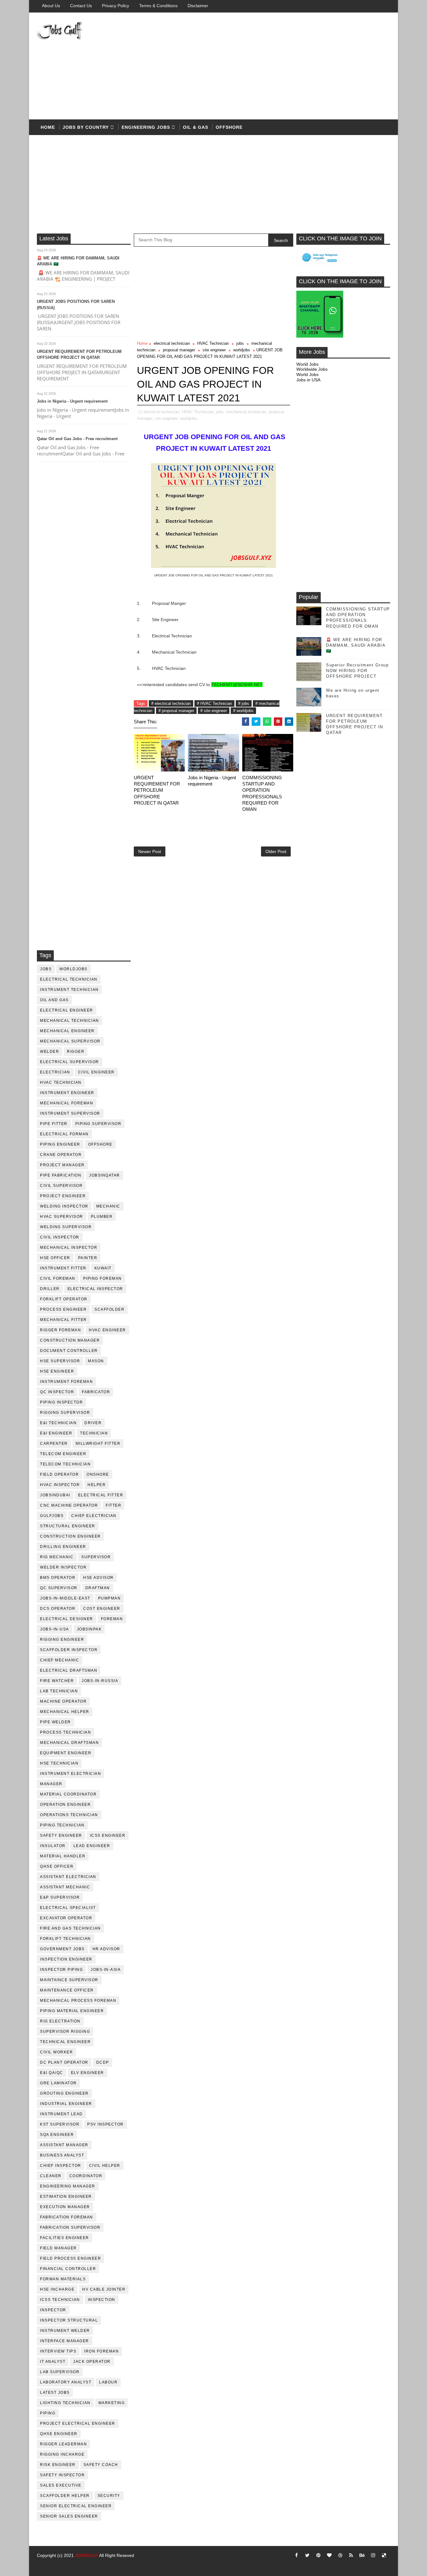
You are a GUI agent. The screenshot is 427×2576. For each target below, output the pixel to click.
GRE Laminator (58, 2083)
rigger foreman (60, 1330)
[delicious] (384, 2555)
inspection (102, 2300)
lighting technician (65, 2403)
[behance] (362, 2555)
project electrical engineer (78, 2423)
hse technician (59, 1763)
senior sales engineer (69, 2516)
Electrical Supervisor (70, 1062)
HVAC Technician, (198, 412)
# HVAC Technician (214, 703)
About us (51, 6)
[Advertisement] (276, 66)
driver (93, 1423)
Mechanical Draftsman (69, 1743)
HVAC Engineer (107, 1330)
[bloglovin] (329, 2555)
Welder (50, 1052)
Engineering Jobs (146, 127)
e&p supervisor (60, 1897)
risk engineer (58, 2465)
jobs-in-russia (100, 1681)
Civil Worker (56, 2052)
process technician (65, 1732)
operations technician (69, 1815)
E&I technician (58, 1423)
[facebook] (296, 2555)
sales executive (61, 2485)
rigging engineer (62, 1640)
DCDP (103, 2062)
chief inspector (61, 2166)
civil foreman (58, 1278)
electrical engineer (67, 1010)
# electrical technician (171, 703)
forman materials (63, 2279)
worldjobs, (189, 418)
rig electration (60, 2021)
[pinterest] (318, 2555)
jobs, (220, 412)
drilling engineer (63, 1547)
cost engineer (102, 1609)
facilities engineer (65, 2238)
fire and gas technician (70, 1928)
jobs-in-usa (55, 1629)
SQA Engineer (57, 2135)
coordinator (86, 2176)
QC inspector (57, 1392)
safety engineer (61, 1835)
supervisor (96, 1557)
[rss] (351, 2555)
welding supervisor (66, 1227)
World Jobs (307, 364)
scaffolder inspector (69, 1650)
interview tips (58, 2351)
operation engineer (65, 1805)
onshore (98, 1474)
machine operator (63, 1701)
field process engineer (70, 2258)
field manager (58, 2248)
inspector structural (69, 2320)
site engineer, (167, 418)
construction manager (70, 1340)
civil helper (105, 2166)
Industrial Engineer (66, 2104)
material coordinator (68, 1794)
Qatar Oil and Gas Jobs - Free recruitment (77, 439)
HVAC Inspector (60, 1485)
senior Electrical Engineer (76, 2506)
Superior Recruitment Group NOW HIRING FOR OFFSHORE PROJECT (357, 671)
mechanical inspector (69, 1248)
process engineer (63, 1309)
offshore (229, 127)
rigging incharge (62, 2454)
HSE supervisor (60, 1361)
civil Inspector (60, 1237)
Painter (88, 1258)
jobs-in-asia (106, 1970)
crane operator (61, 1155)
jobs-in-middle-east (65, 1598)
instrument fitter (63, 1268)
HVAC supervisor (62, 1217)
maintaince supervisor (69, 1980)
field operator (59, 1474)
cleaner (51, 2176)
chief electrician (94, 1516)
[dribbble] (340, 2555)
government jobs (62, 1949)
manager (51, 1784)
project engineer (63, 1196)
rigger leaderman (63, 2444)
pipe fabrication (61, 1175)
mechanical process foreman (78, 2001)
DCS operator (58, 1609)
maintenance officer (67, 1990)
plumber (102, 1217)
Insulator (53, 1846)
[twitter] (307, 2555)
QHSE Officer (57, 1866)
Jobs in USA (308, 380)
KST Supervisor (60, 2124)
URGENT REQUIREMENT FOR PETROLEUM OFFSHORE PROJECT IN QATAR (157, 790)
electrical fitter (101, 1495)
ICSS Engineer (108, 1835)
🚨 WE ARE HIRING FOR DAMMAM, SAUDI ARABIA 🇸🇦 (356, 645)
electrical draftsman (69, 1670)
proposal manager (179, 350)
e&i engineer (56, 1433)
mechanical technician (70, 1021)
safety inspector (62, 2475)
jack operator (92, 2362)
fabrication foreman (67, 2217)
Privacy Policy (116, 6)
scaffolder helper (65, 2496)
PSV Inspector (105, 2124)
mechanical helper (65, 1712)
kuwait (103, 1268)
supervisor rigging (65, 2031)
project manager (62, 1165)
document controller (69, 1351)
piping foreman (103, 1278)
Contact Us (81, 6)
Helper (97, 1485)
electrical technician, (162, 412)
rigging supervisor (65, 1413)
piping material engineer (72, 2011)
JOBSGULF (87, 2555)
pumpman (110, 1598)
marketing (112, 2403)
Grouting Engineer (64, 2093)
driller (50, 1289)
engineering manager (68, 2186)
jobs (46, 969)
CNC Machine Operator (69, 1505)
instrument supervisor (70, 1113)
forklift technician (65, 1939)
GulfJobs (52, 1516)
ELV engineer (88, 2073)
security (109, 2496)
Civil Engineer (96, 1072)
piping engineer (60, 1144)
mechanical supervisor (70, 1041)
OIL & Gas (196, 127)
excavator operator (66, 1918)
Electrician (55, 1072)
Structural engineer (68, 1526)
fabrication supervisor (70, 2227)
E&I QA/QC (52, 2073)
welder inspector (63, 1567)
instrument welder (65, 2331)
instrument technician (69, 990)
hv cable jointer (104, 2289)
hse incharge (57, 2289)
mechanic (108, 1206)
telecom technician (65, 1464)
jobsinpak (89, 1629)
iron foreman (101, 2351)
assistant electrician (68, 1877)
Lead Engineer (92, 1846)
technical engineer (65, 2042)
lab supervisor (60, 2372)
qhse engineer (59, 2434)
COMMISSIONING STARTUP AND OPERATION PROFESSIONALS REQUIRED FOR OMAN (262, 793)
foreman (112, 1619)
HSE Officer (55, 1258)
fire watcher (57, 1681)
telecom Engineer (63, 1454)
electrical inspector (95, 1289)
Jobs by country (86, 127)
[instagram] (373, 2555)
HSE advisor (98, 1578)
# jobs (244, 703)
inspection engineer (66, 1959)
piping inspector (61, 1402)
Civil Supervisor (61, 1186)
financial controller (68, 2269)
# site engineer (214, 711)
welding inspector (64, 1206)
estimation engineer (66, 2197)
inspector (53, 2310)
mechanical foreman (67, 1103)
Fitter (113, 1505)
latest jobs (55, 2393)
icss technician (60, 2300)
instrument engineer (67, 1093)
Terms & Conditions (158, 6)
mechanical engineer (67, 1031)
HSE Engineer (57, 1371)
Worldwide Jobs (312, 369)
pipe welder (55, 1722)
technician (94, 1433)
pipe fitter (54, 1124)
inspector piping (61, 1970)
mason (96, 1361)
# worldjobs (243, 711)
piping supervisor (98, 1124)
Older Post (276, 851)
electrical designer (67, 1619)
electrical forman (64, 1134)
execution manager (65, 2207)
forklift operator (64, 1299)
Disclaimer (198, 6)
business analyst (62, 2155)
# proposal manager (176, 711)
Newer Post (150, 851)
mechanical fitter (63, 1320)
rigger (76, 1052)
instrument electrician (70, 1774)
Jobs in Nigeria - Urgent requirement (72, 401)
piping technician (62, 1825)
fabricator (96, 1392)
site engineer (214, 350)
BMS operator (58, 1578)
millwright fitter (98, 1444)
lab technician (59, 1691)
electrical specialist (68, 1908)
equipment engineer (66, 1753)
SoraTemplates (45, 2565)
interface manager (65, 2341)
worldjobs (73, 969)
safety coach (101, 2465)
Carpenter (54, 1444)
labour (108, 2382)
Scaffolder (109, 1309)
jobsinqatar (105, 1175)
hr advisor (106, 1949)
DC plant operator (64, 2062)
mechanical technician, (247, 412)
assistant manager (64, 2145)
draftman (98, 1588)
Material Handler (63, 1856)
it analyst (53, 2362)
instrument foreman (66, 1382)
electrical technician (69, 979)
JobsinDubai (55, 1495)
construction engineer (70, 1536)
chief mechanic (60, 1660)
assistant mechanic (65, 1887)
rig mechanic (57, 1557)
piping (48, 2413)
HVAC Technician (61, 1082)
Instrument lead (61, 2114)
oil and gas (54, 1000)
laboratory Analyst (66, 2382)
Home (48, 127)
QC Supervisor (59, 1588)
